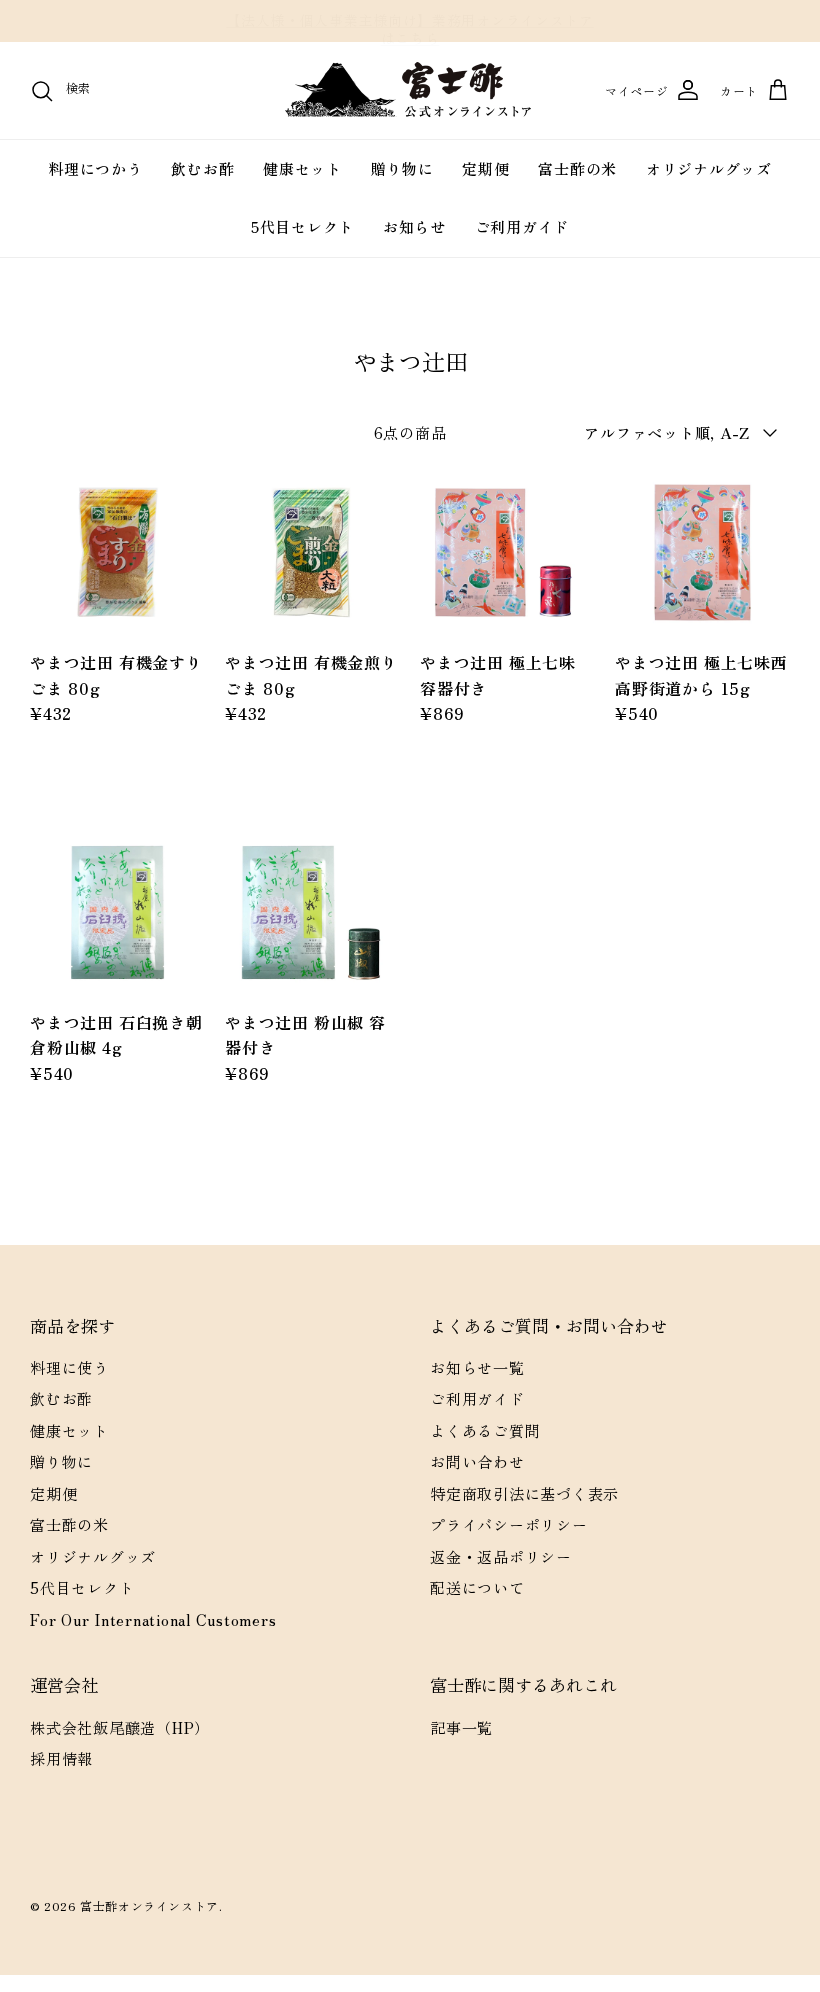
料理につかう (95, 168)
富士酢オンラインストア (149, 1905)
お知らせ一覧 (477, 1367)
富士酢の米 (577, 168)
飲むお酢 (202, 168)
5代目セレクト (302, 226)
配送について (477, 1587)
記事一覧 (461, 1727)
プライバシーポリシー (509, 1524)
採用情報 (61, 1758)
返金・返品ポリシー (501, 1556)
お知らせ (414, 226)
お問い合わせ (477, 1461)
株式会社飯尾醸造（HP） (120, 1727)
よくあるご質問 (485, 1430)
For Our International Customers (153, 1619)
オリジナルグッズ (709, 168)
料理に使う (69, 1367)
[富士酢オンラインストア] (410, 90)
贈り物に (402, 168)
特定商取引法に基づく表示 (524, 1493)
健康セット (302, 168)
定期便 (485, 168)
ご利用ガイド (522, 226)
